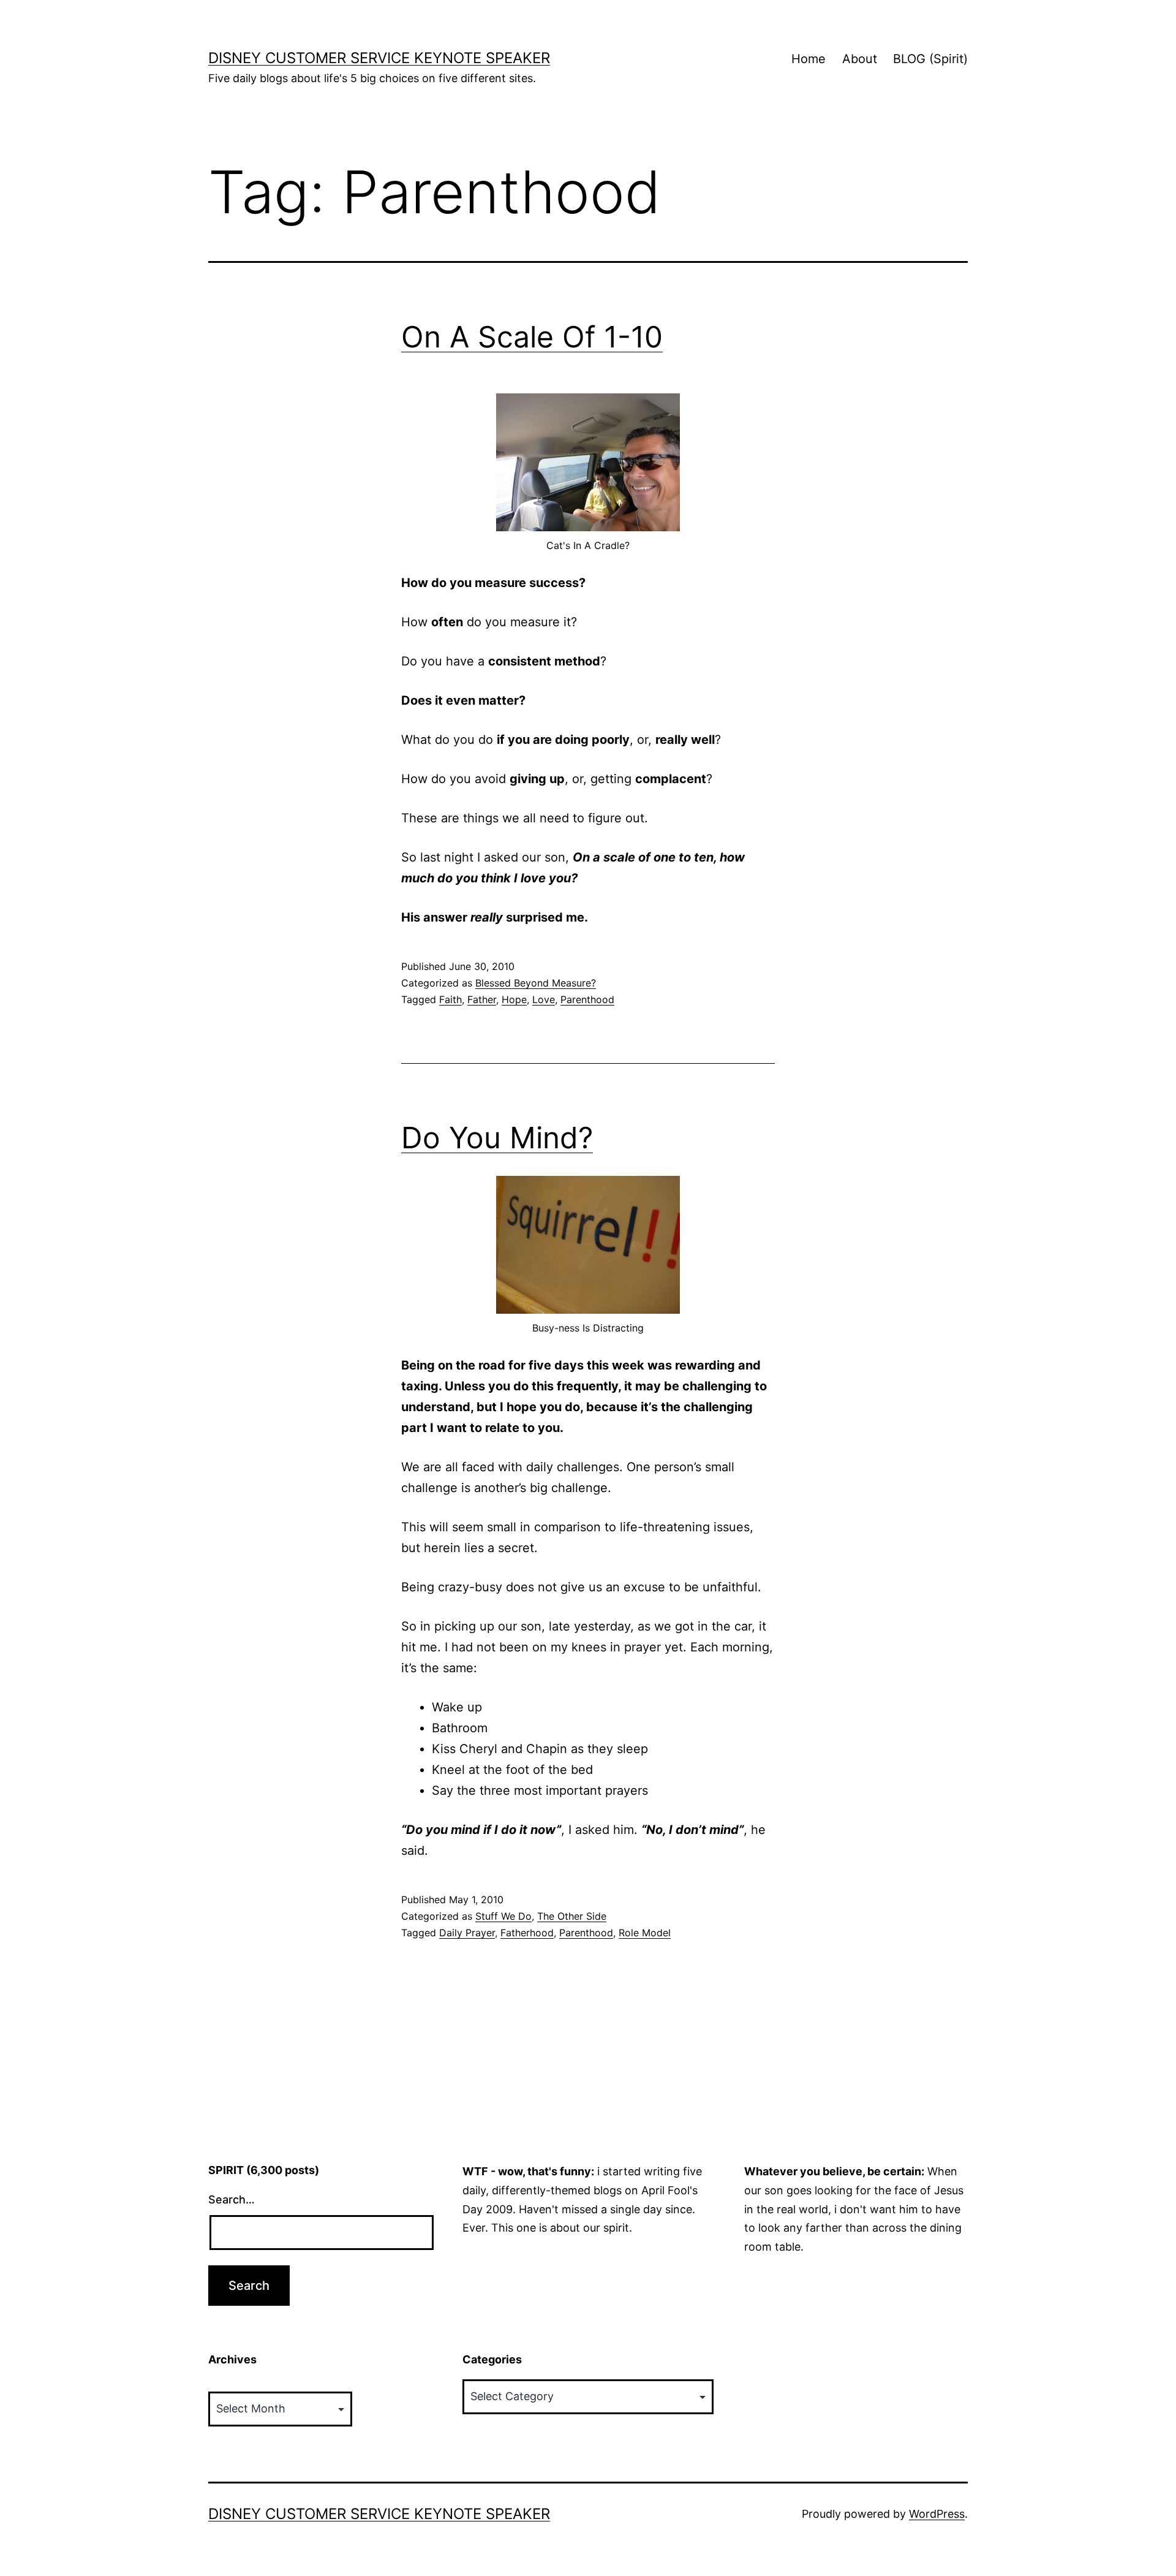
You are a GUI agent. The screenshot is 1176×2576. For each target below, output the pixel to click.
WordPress (937, 2514)
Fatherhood (527, 1933)
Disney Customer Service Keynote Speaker (379, 58)
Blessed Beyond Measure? (536, 983)
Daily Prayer (467, 1933)
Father (482, 999)
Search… (232, 2199)
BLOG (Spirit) (930, 59)
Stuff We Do (503, 1916)
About (860, 59)
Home (809, 59)
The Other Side (572, 1916)
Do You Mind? (497, 1138)
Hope (514, 999)
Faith (450, 999)
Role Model (645, 1933)
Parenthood (587, 999)
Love (544, 999)
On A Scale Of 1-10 (532, 337)
